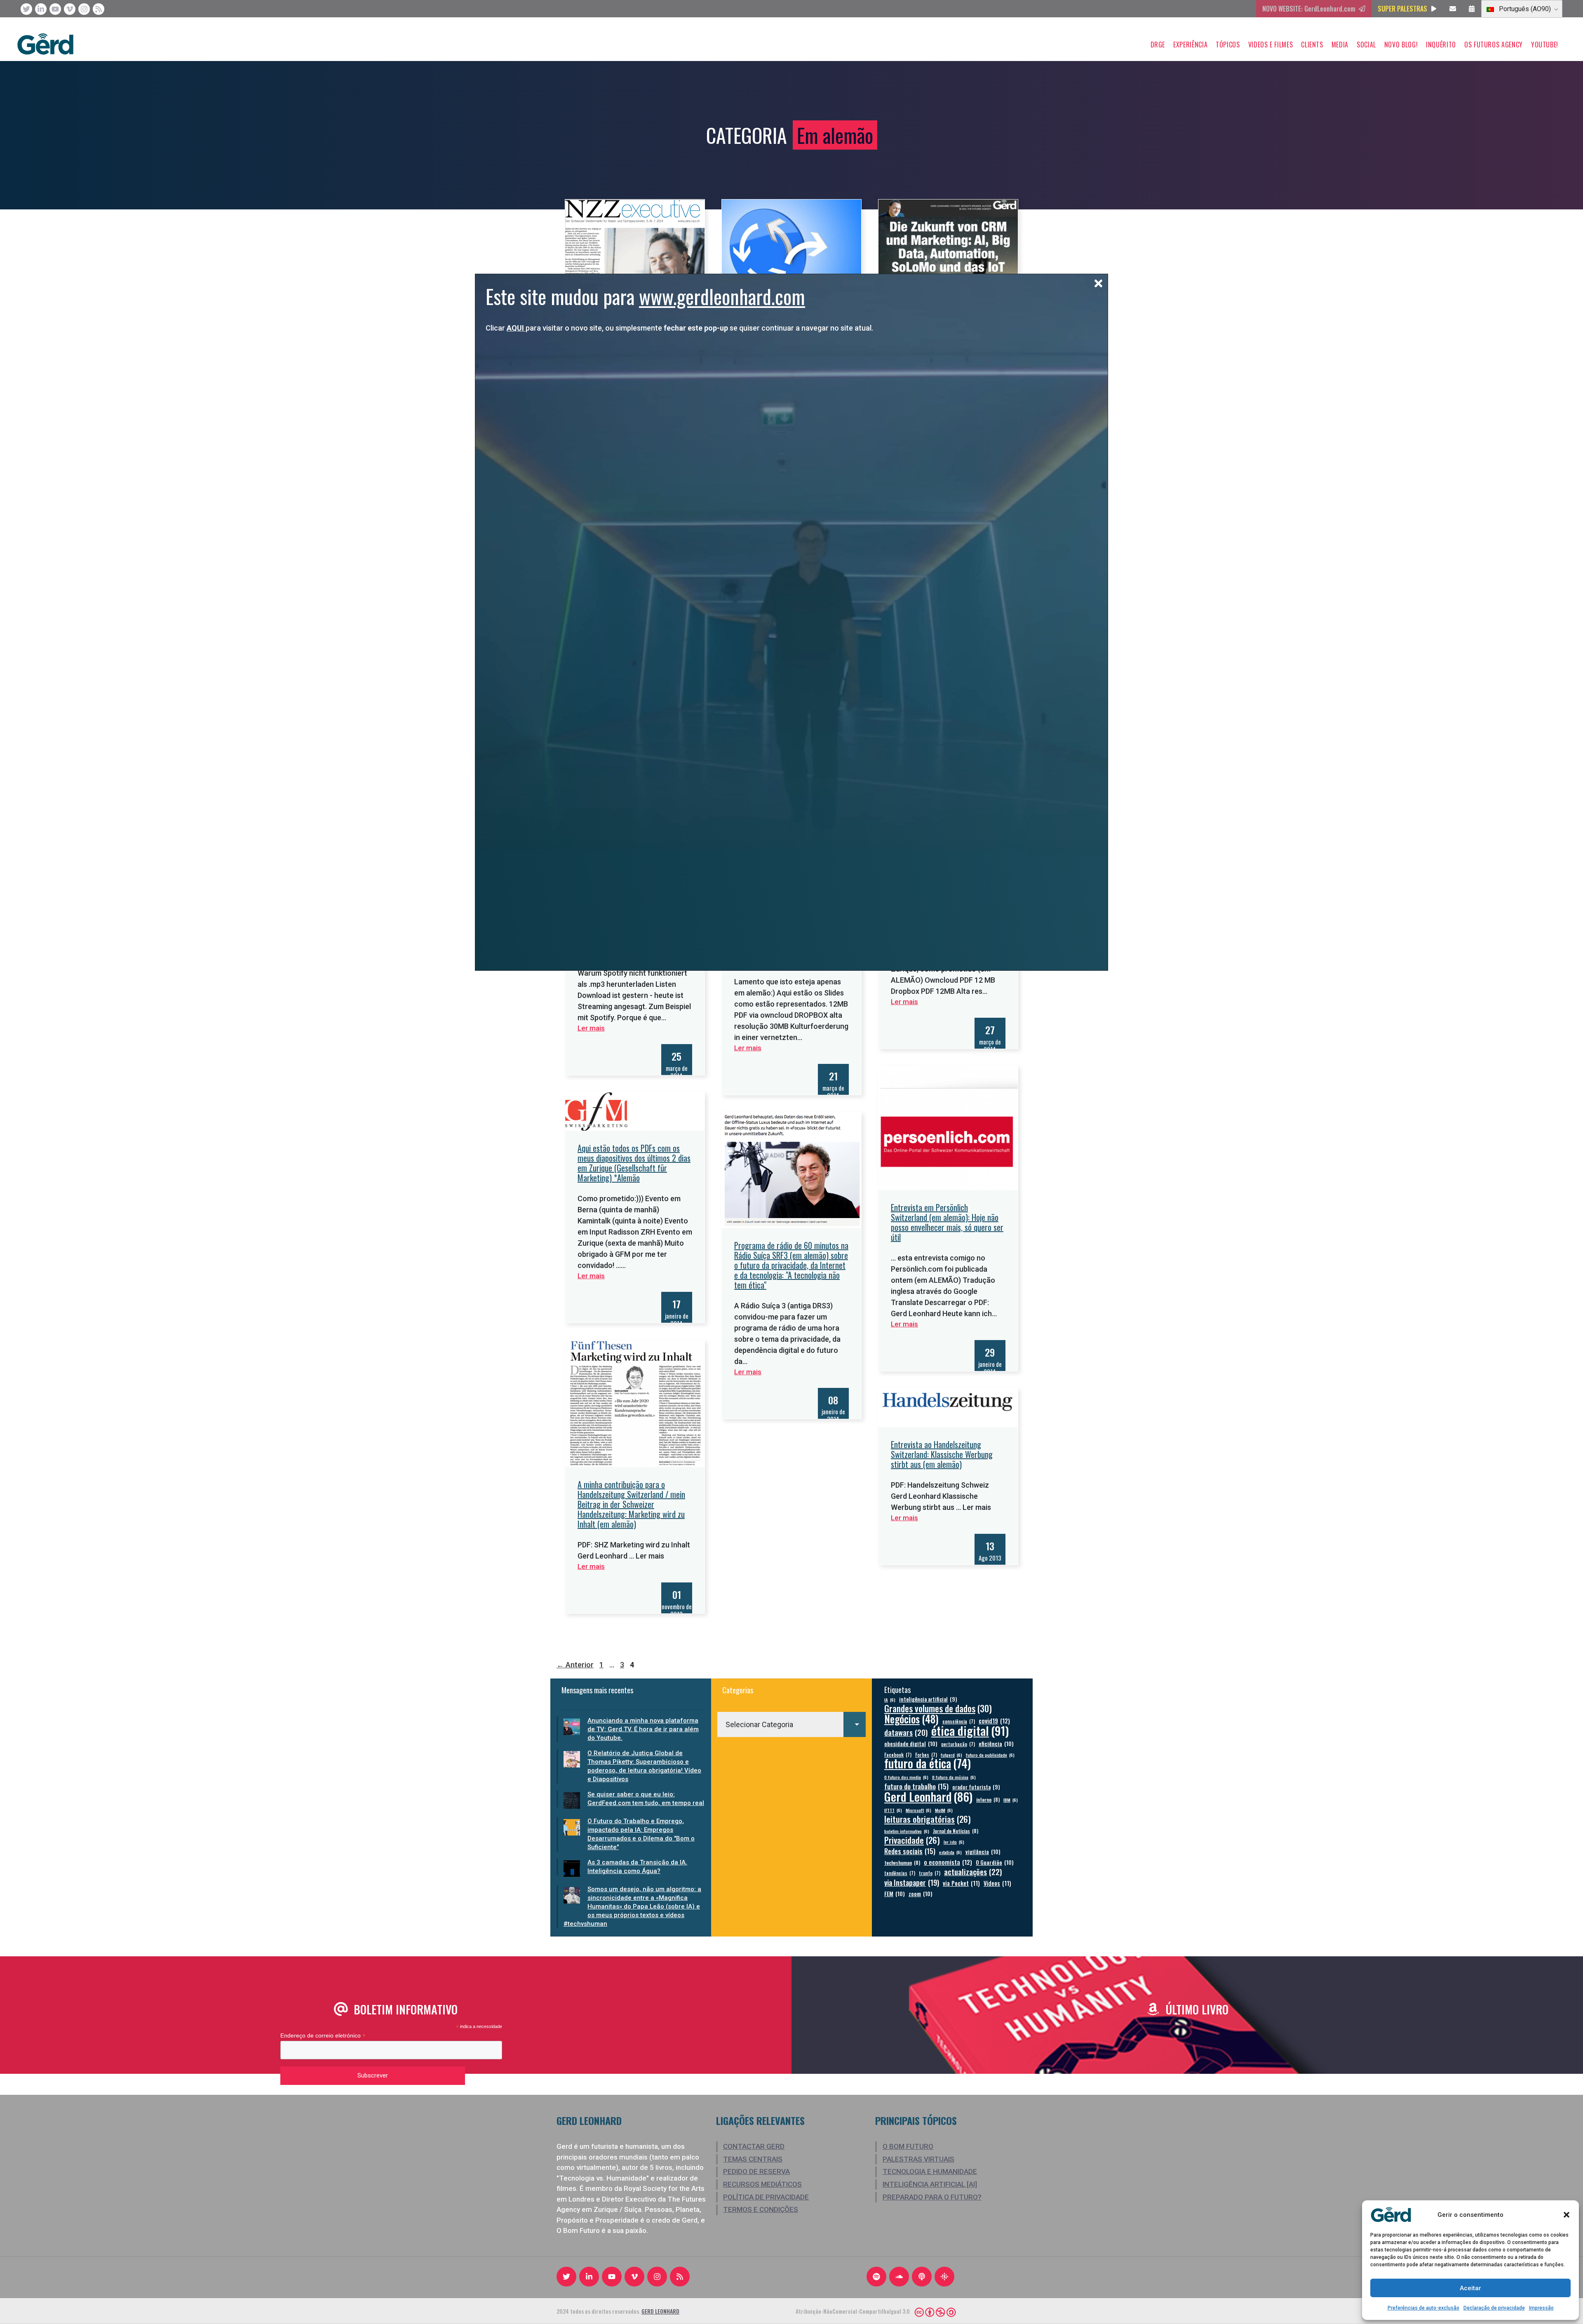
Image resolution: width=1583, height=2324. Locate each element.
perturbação (958, 1744)
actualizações (973, 1872)
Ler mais (904, 1002)
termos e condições (761, 2209)
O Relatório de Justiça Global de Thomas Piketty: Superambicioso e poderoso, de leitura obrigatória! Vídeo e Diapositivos (644, 1766)
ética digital (970, 1730)
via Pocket (961, 1883)
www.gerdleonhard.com (722, 296)
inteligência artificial (928, 1699)
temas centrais (753, 2159)
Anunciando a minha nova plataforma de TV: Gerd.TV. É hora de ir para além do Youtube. (643, 1729)
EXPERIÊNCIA (1190, 45)
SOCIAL (1366, 45)
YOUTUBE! (1545, 45)
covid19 (994, 1721)
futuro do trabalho (916, 1786)
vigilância (983, 1851)
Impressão (1541, 2308)
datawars (906, 1732)
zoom (921, 1893)
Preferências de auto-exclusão (1423, 2308)
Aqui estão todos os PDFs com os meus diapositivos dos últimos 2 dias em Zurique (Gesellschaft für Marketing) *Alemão (634, 1163)
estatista (950, 1852)
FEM (895, 1893)
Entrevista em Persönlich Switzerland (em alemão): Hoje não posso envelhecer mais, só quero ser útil (947, 1222)
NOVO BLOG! (1401, 45)
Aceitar (1470, 2288)
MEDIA (1340, 45)
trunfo (930, 1873)
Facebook (898, 1755)
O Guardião (995, 1862)
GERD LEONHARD (660, 2311)
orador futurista (976, 1787)
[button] (1567, 2215)
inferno (988, 1799)
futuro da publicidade (990, 1755)
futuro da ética (928, 1763)
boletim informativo (907, 1831)
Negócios (911, 1719)
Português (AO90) (1524, 9)
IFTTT (893, 1810)
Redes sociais (910, 1851)
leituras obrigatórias (928, 1819)
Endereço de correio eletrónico (323, 2036)
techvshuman (902, 1863)
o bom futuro (908, 2146)
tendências (900, 1873)
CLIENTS (1312, 45)
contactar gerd (754, 2146)
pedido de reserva (756, 2171)
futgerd (951, 1755)
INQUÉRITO (1441, 45)
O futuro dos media (906, 1777)
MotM (944, 1810)
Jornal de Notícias (956, 1831)
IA (890, 1700)
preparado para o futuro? (932, 2197)
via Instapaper (912, 1882)
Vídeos (997, 1883)
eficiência (996, 1743)
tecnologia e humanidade (930, 2171)
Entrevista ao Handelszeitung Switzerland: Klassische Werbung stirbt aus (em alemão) (942, 1454)
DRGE (1158, 45)
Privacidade (912, 1840)
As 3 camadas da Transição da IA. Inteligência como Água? (637, 1867)
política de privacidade (766, 2197)
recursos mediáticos (762, 2184)
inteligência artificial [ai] (930, 2184)
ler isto (954, 1842)
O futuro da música (954, 1777)
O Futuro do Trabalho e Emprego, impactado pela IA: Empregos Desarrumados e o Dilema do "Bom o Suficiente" (641, 1834)
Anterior (575, 1665)
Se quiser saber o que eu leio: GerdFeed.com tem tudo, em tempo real (646, 1799)
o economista (948, 1862)
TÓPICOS (1228, 45)
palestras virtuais (918, 2159)
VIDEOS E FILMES (1271, 45)
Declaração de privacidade (1494, 2308)
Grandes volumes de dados (938, 1708)
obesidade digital (911, 1743)
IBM (1011, 1800)
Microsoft (918, 1810)
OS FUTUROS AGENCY (1494, 45)
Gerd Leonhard (928, 1796)
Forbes (926, 1755)
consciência (959, 1721)
